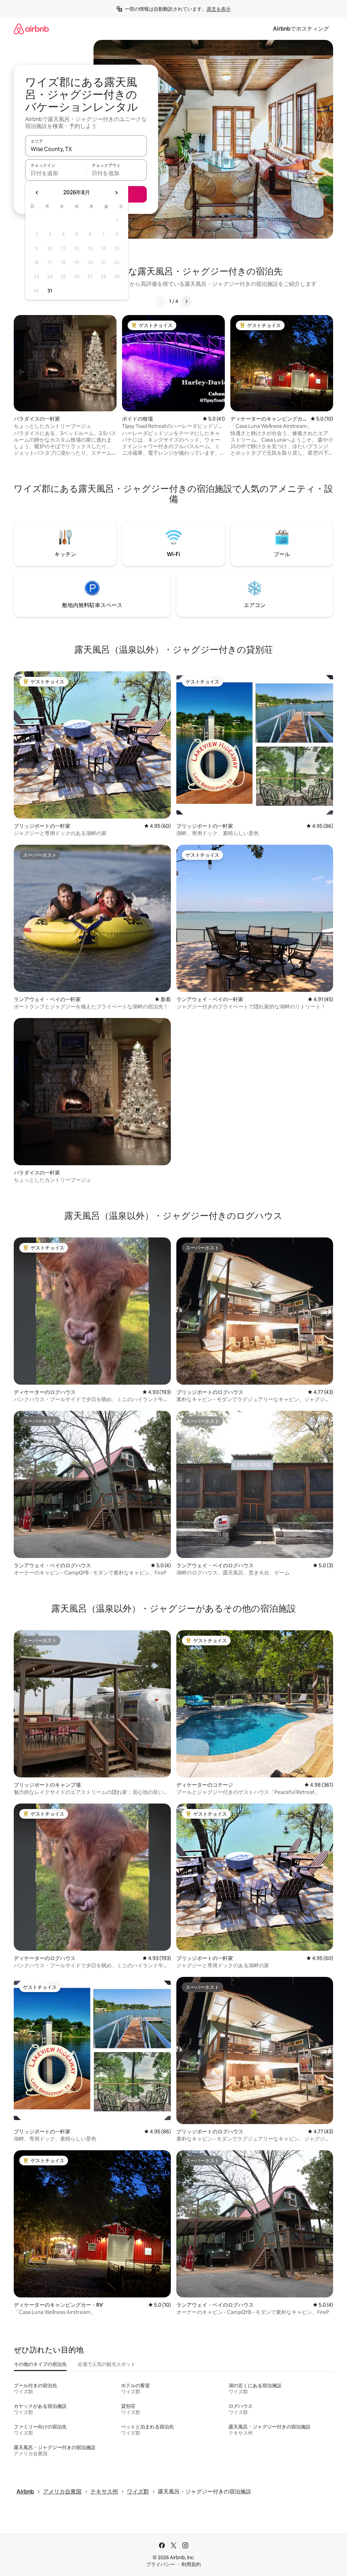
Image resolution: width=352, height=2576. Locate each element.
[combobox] (86, 149)
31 (50, 291)
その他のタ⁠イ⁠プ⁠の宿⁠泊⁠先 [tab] (40, 2364)
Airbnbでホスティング (301, 29)
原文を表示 (219, 9)
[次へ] (186, 301)
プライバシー (161, 2564)
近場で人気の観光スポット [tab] (107, 2364)
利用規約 (191, 2564)
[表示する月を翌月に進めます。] (116, 193)
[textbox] (56, 173)
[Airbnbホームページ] (31, 29)
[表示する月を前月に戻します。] (37, 193)
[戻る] (161, 301)
